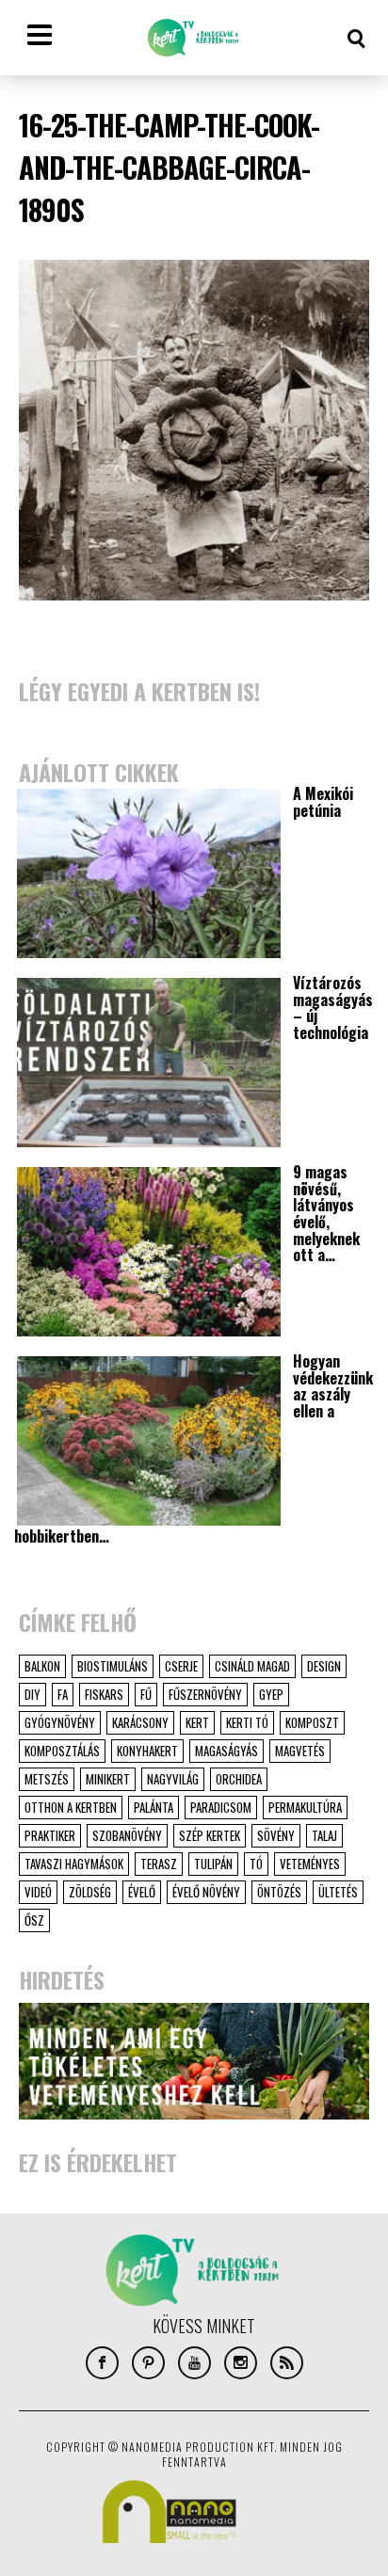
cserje (181, 1666)
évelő (142, 1892)
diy (32, 1694)
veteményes (310, 1864)
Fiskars (104, 1694)
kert (197, 1722)
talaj (324, 1835)
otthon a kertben (71, 1807)
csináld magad (252, 1666)
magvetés (300, 1751)
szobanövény (127, 1835)
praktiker (50, 1835)
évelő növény (206, 1892)
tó (256, 1864)
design (324, 1666)
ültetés (338, 1892)
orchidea (239, 1779)
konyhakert (147, 1751)
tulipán (213, 1864)
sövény (276, 1835)
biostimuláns (113, 1666)
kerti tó (247, 1722)
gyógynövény (60, 1722)
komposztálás (62, 1751)
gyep (271, 1694)
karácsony (140, 1722)
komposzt (312, 1722)
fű (146, 1694)
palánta (154, 1807)
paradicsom (221, 1807)
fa (63, 1694)
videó (38, 1892)
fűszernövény (205, 1694)
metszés (47, 1779)
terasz (159, 1864)
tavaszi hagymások (74, 1864)
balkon (42, 1666)
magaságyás (226, 1751)
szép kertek (210, 1835)
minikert (108, 1779)
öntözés (279, 1892)
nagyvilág (173, 1779)
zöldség (90, 1892)
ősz (34, 1920)
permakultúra (305, 1807)
